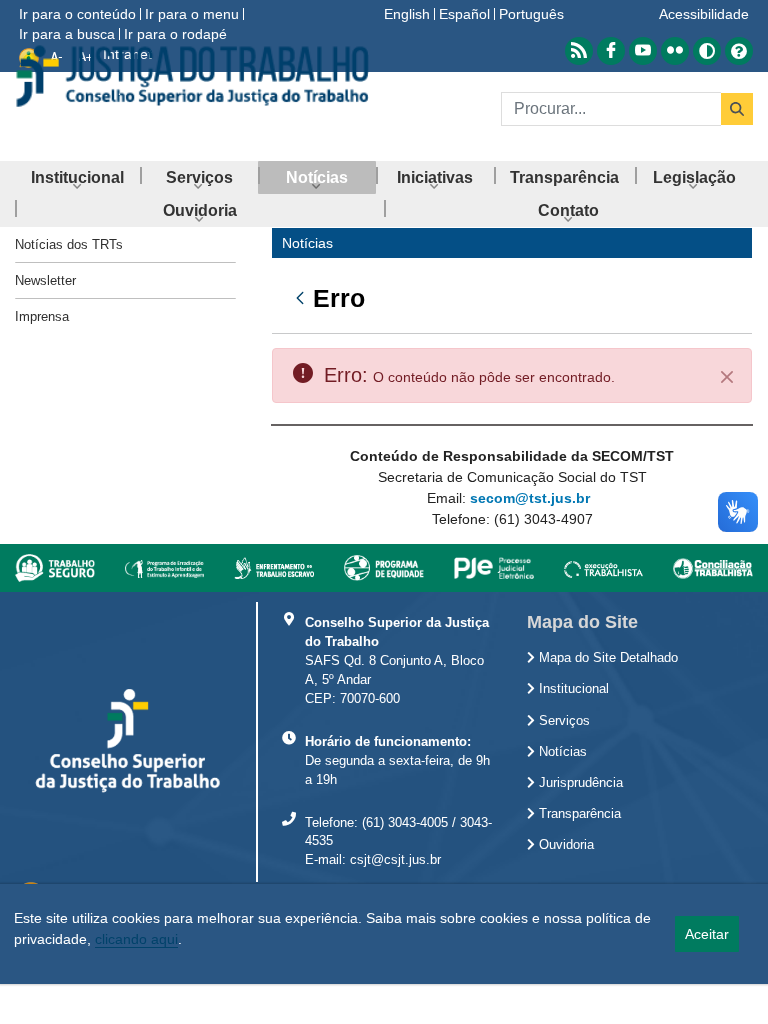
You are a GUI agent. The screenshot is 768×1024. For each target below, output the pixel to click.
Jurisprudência (579, 783)
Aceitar (707, 934)
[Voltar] (293, 298)
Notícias (561, 752)
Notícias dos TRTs (69, 244)
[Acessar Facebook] (611, 51)
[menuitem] (77, 177)
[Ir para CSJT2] (192, 76)
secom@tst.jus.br (530, 498)
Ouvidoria (564, 845)
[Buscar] (737, 109)
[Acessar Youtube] (643, 51)
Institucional (572, 689)
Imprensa (42, 316)
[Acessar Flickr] (675, 51)
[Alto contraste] (707, 51)
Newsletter (45, 280)
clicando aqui (136, 939)
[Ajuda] (739, 51)
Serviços (562, 721)
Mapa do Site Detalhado (606, 658)
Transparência (578, 814)
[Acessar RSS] (579, 51)
